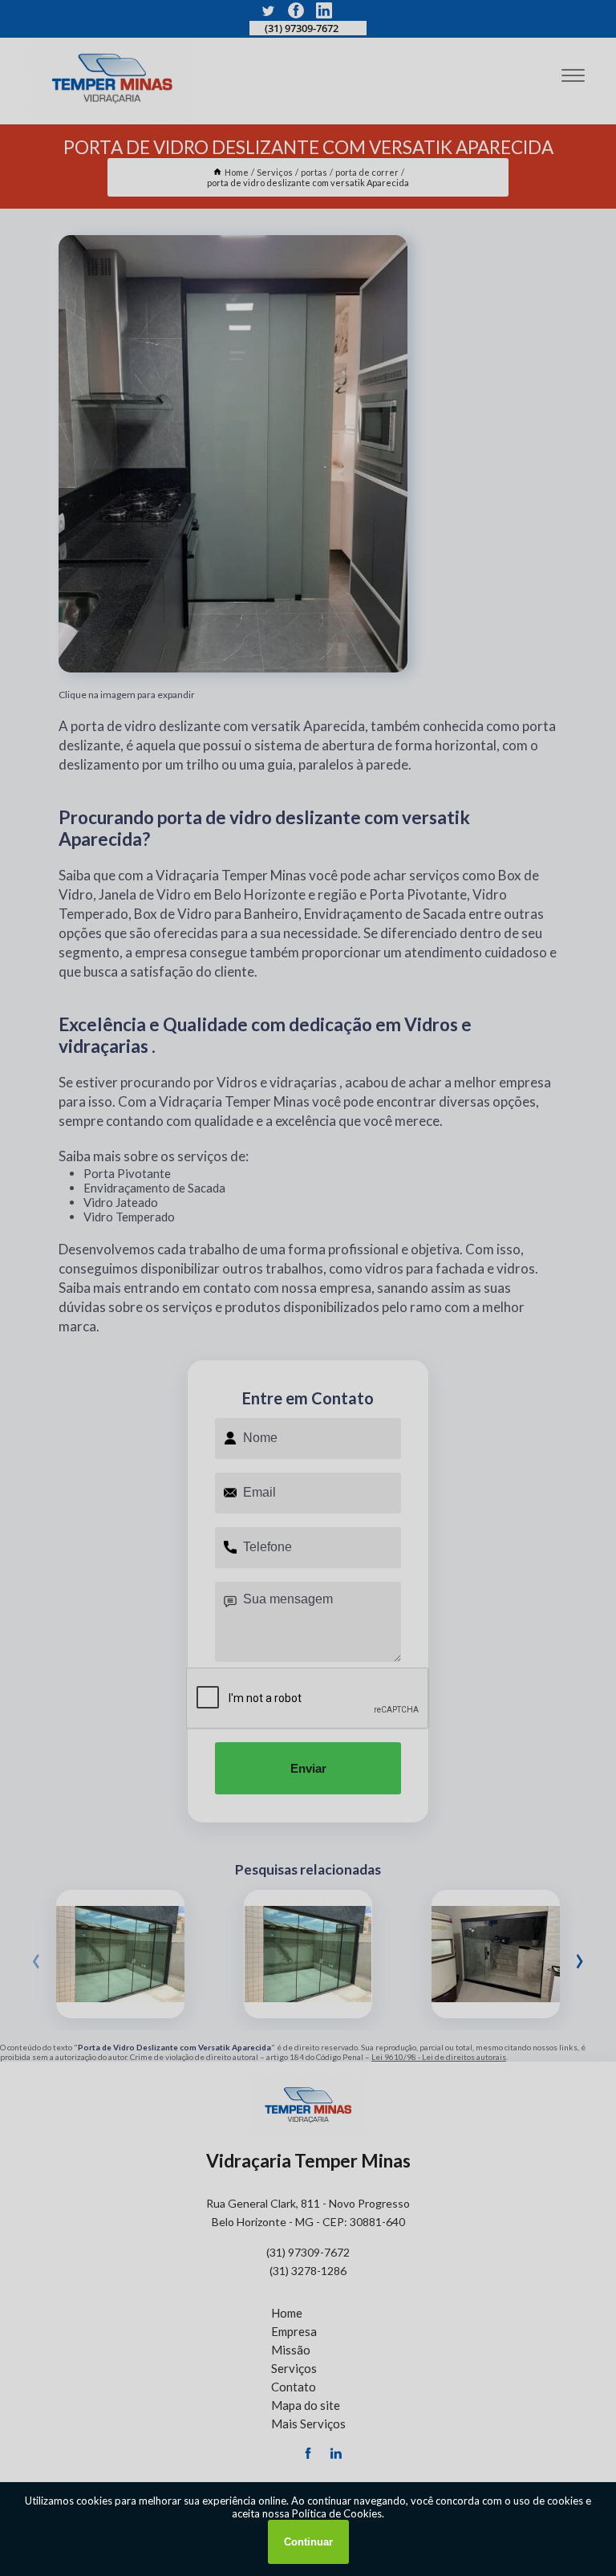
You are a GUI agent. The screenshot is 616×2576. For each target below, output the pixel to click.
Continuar (308, 2542)
